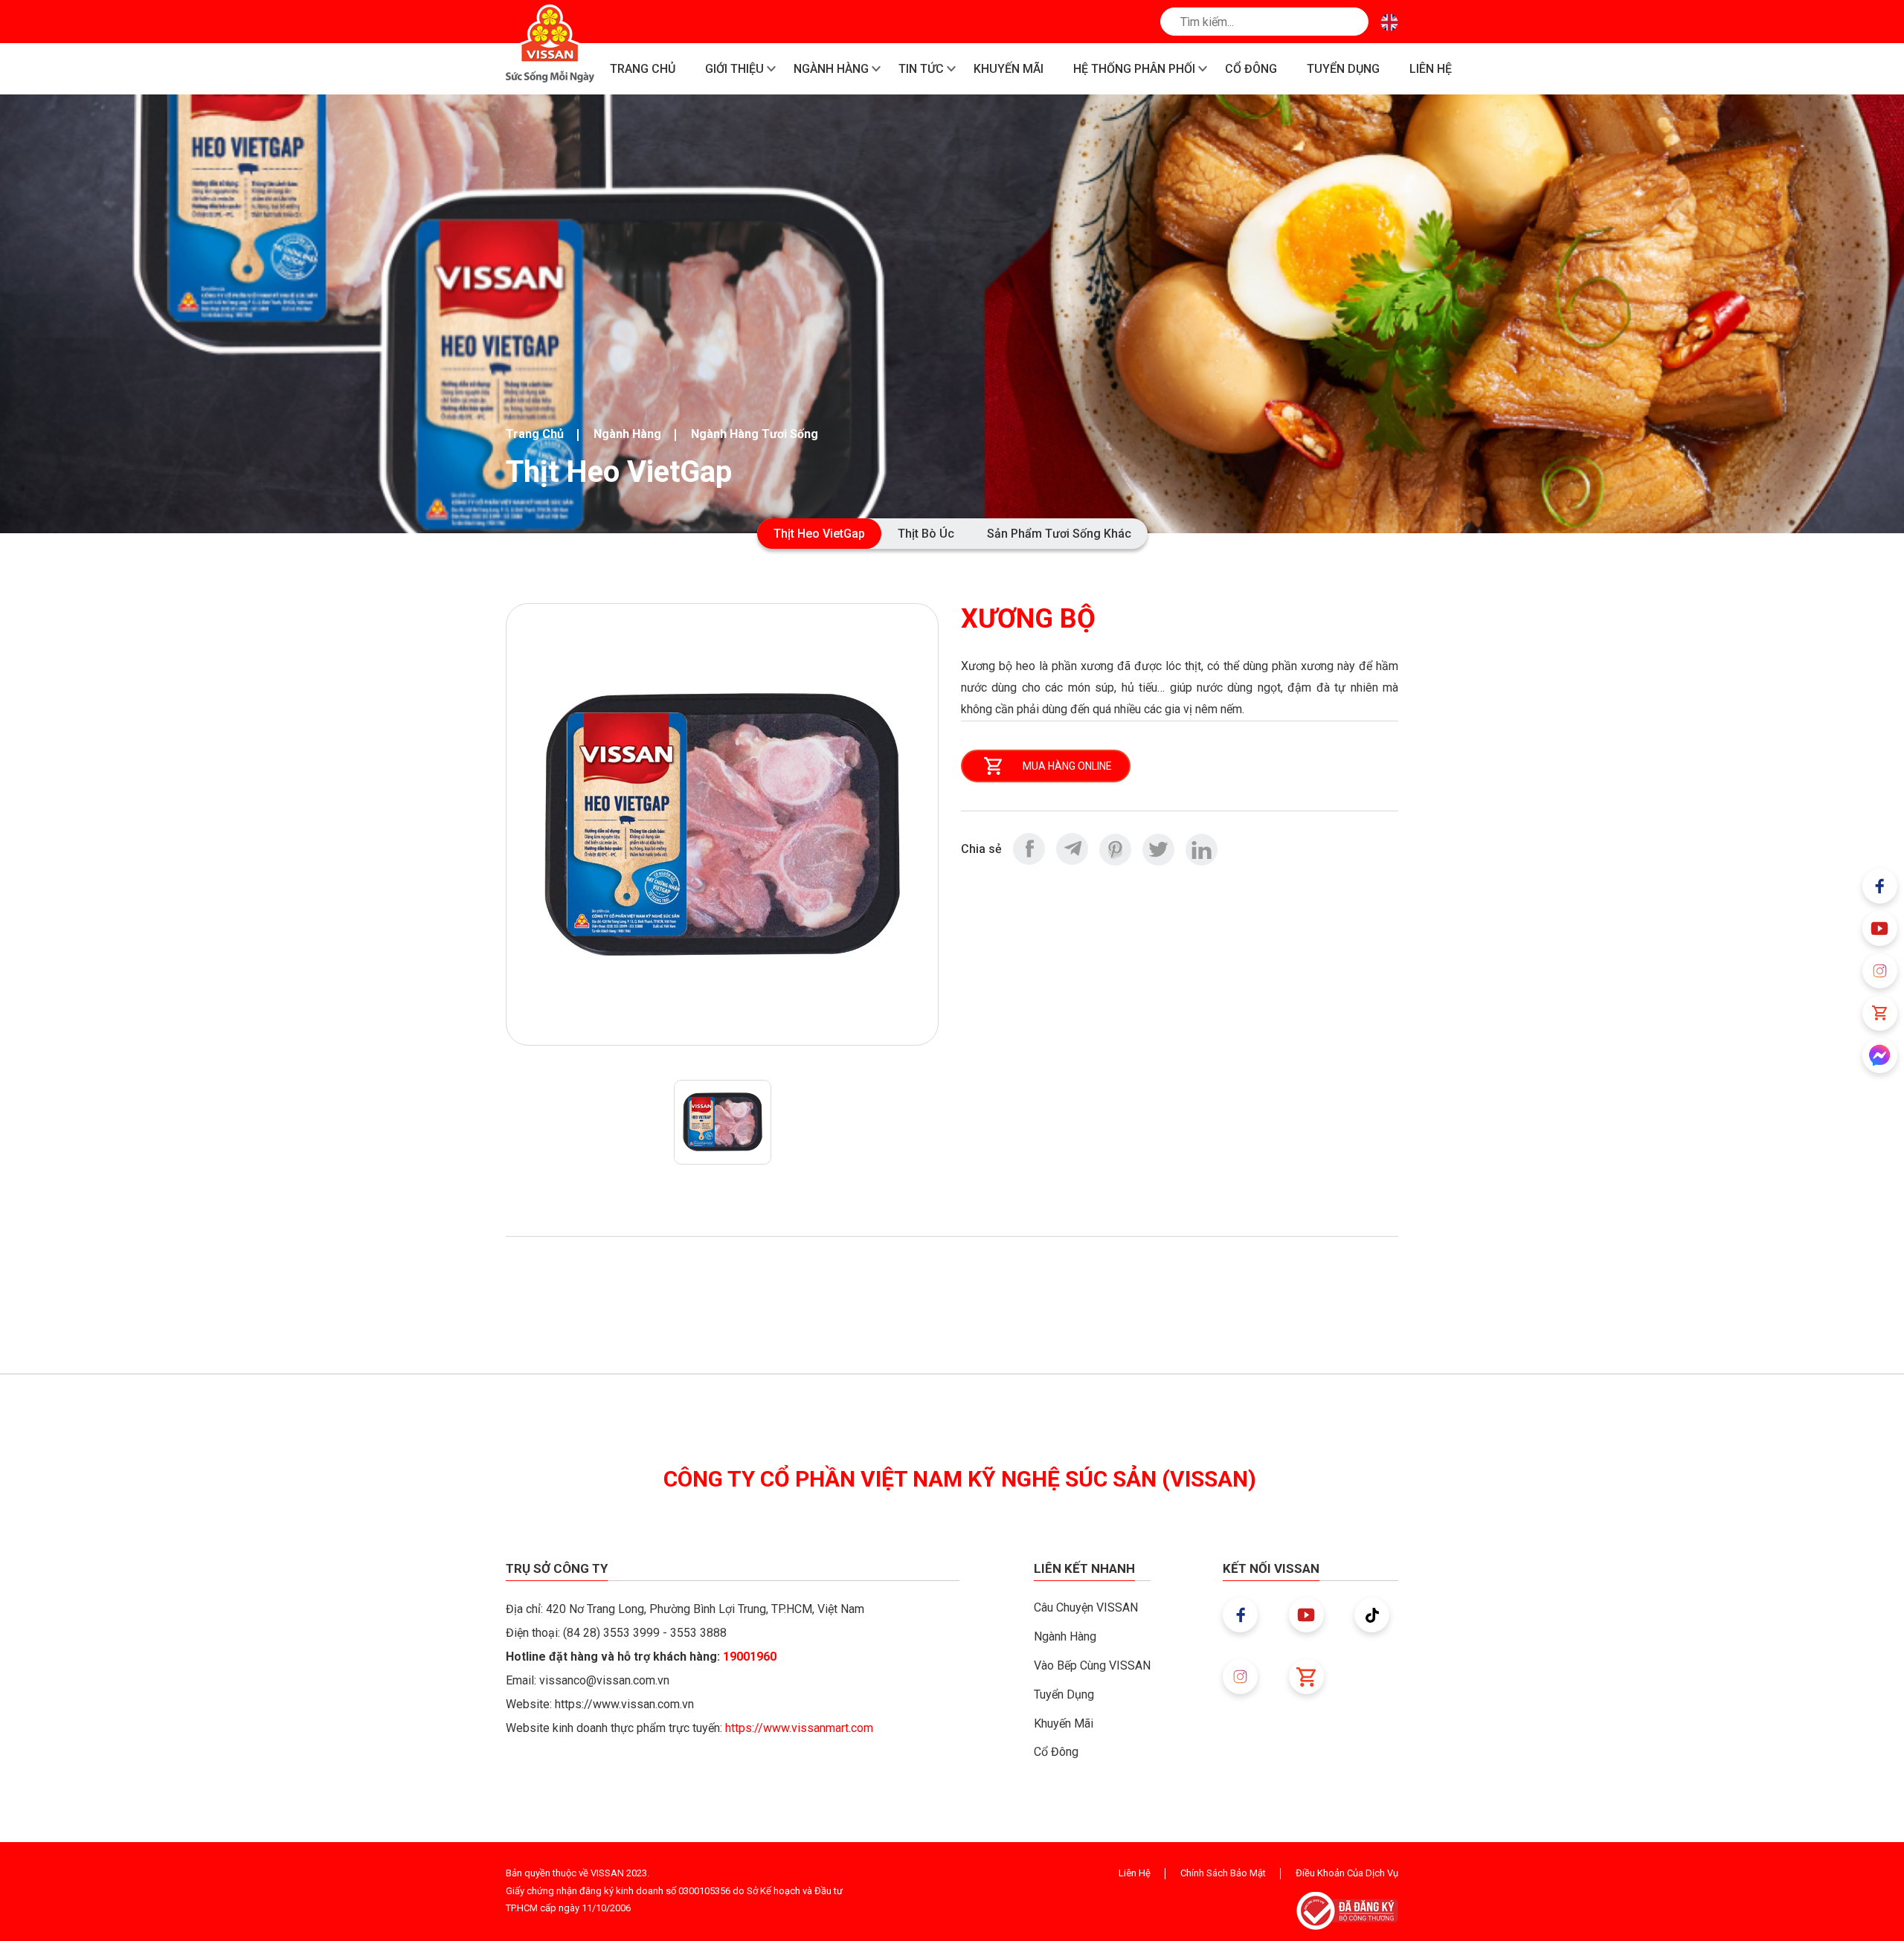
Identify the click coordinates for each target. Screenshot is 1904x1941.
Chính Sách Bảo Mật (1223, 1873)
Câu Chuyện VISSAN (1086, 1607)
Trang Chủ (535, 434)
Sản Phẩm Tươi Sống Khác (1059, 534)
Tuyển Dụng (1064, 1694)
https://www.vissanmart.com (799, 1728)
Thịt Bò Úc (926, 534)
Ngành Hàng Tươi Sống (755, 434)
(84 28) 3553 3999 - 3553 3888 (645, 1633)
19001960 (750, 1657)
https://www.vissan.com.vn (624, 1704)
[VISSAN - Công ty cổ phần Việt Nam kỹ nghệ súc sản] (550, 44)
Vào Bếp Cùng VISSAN (1092, 1665)
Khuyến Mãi (1064, 1723)
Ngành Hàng (627, 434)
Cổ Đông (1056, 1752)
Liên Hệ (1135, 1873)
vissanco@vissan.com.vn (604, 1680)
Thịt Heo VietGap (819, 534)
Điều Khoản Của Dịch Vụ (1347, 1873)
